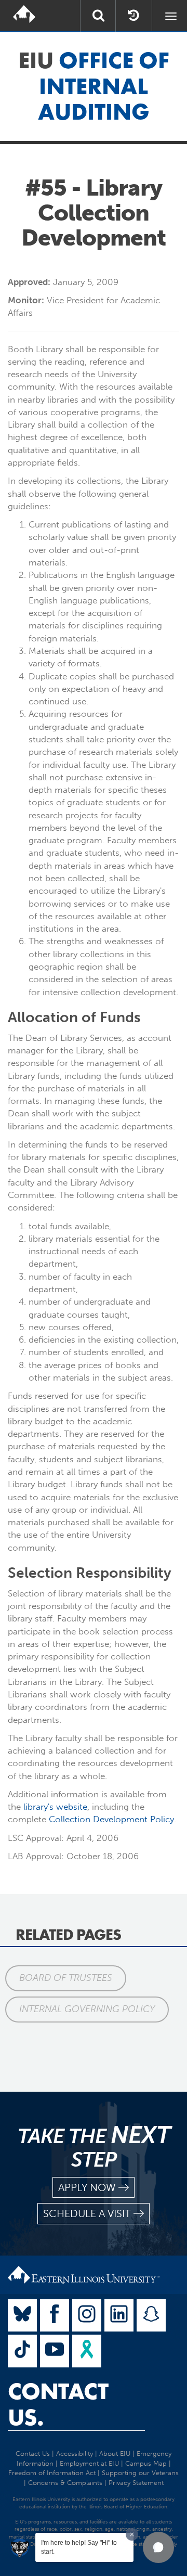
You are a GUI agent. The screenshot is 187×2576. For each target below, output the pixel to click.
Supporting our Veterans (140, 2473)
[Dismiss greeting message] (132, 2534)
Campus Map (146, 2463)
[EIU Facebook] (55, 2316)
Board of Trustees (66, 1978)
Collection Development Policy (111, 1819)
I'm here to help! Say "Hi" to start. (79, 2547)
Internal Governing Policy (87, 2009)
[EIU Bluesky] (22, 2316)
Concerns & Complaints (65, 2483)
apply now (87, 2187)
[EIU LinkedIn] (119, 2316)
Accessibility (75, 2453)
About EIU (115, 2453)
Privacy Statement (136, 2483)
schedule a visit (87, 2213)
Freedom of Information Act (52, 2473)
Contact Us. (58, 2404)
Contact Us (33, 2453)
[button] (158, 2547)
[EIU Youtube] (55, 2351)
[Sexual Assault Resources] (87, 2351)
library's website (54, 1807)
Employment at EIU (89, 2463)
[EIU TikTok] (22, 2351)
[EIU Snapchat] (151, 2316)
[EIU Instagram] (87, 2316)
